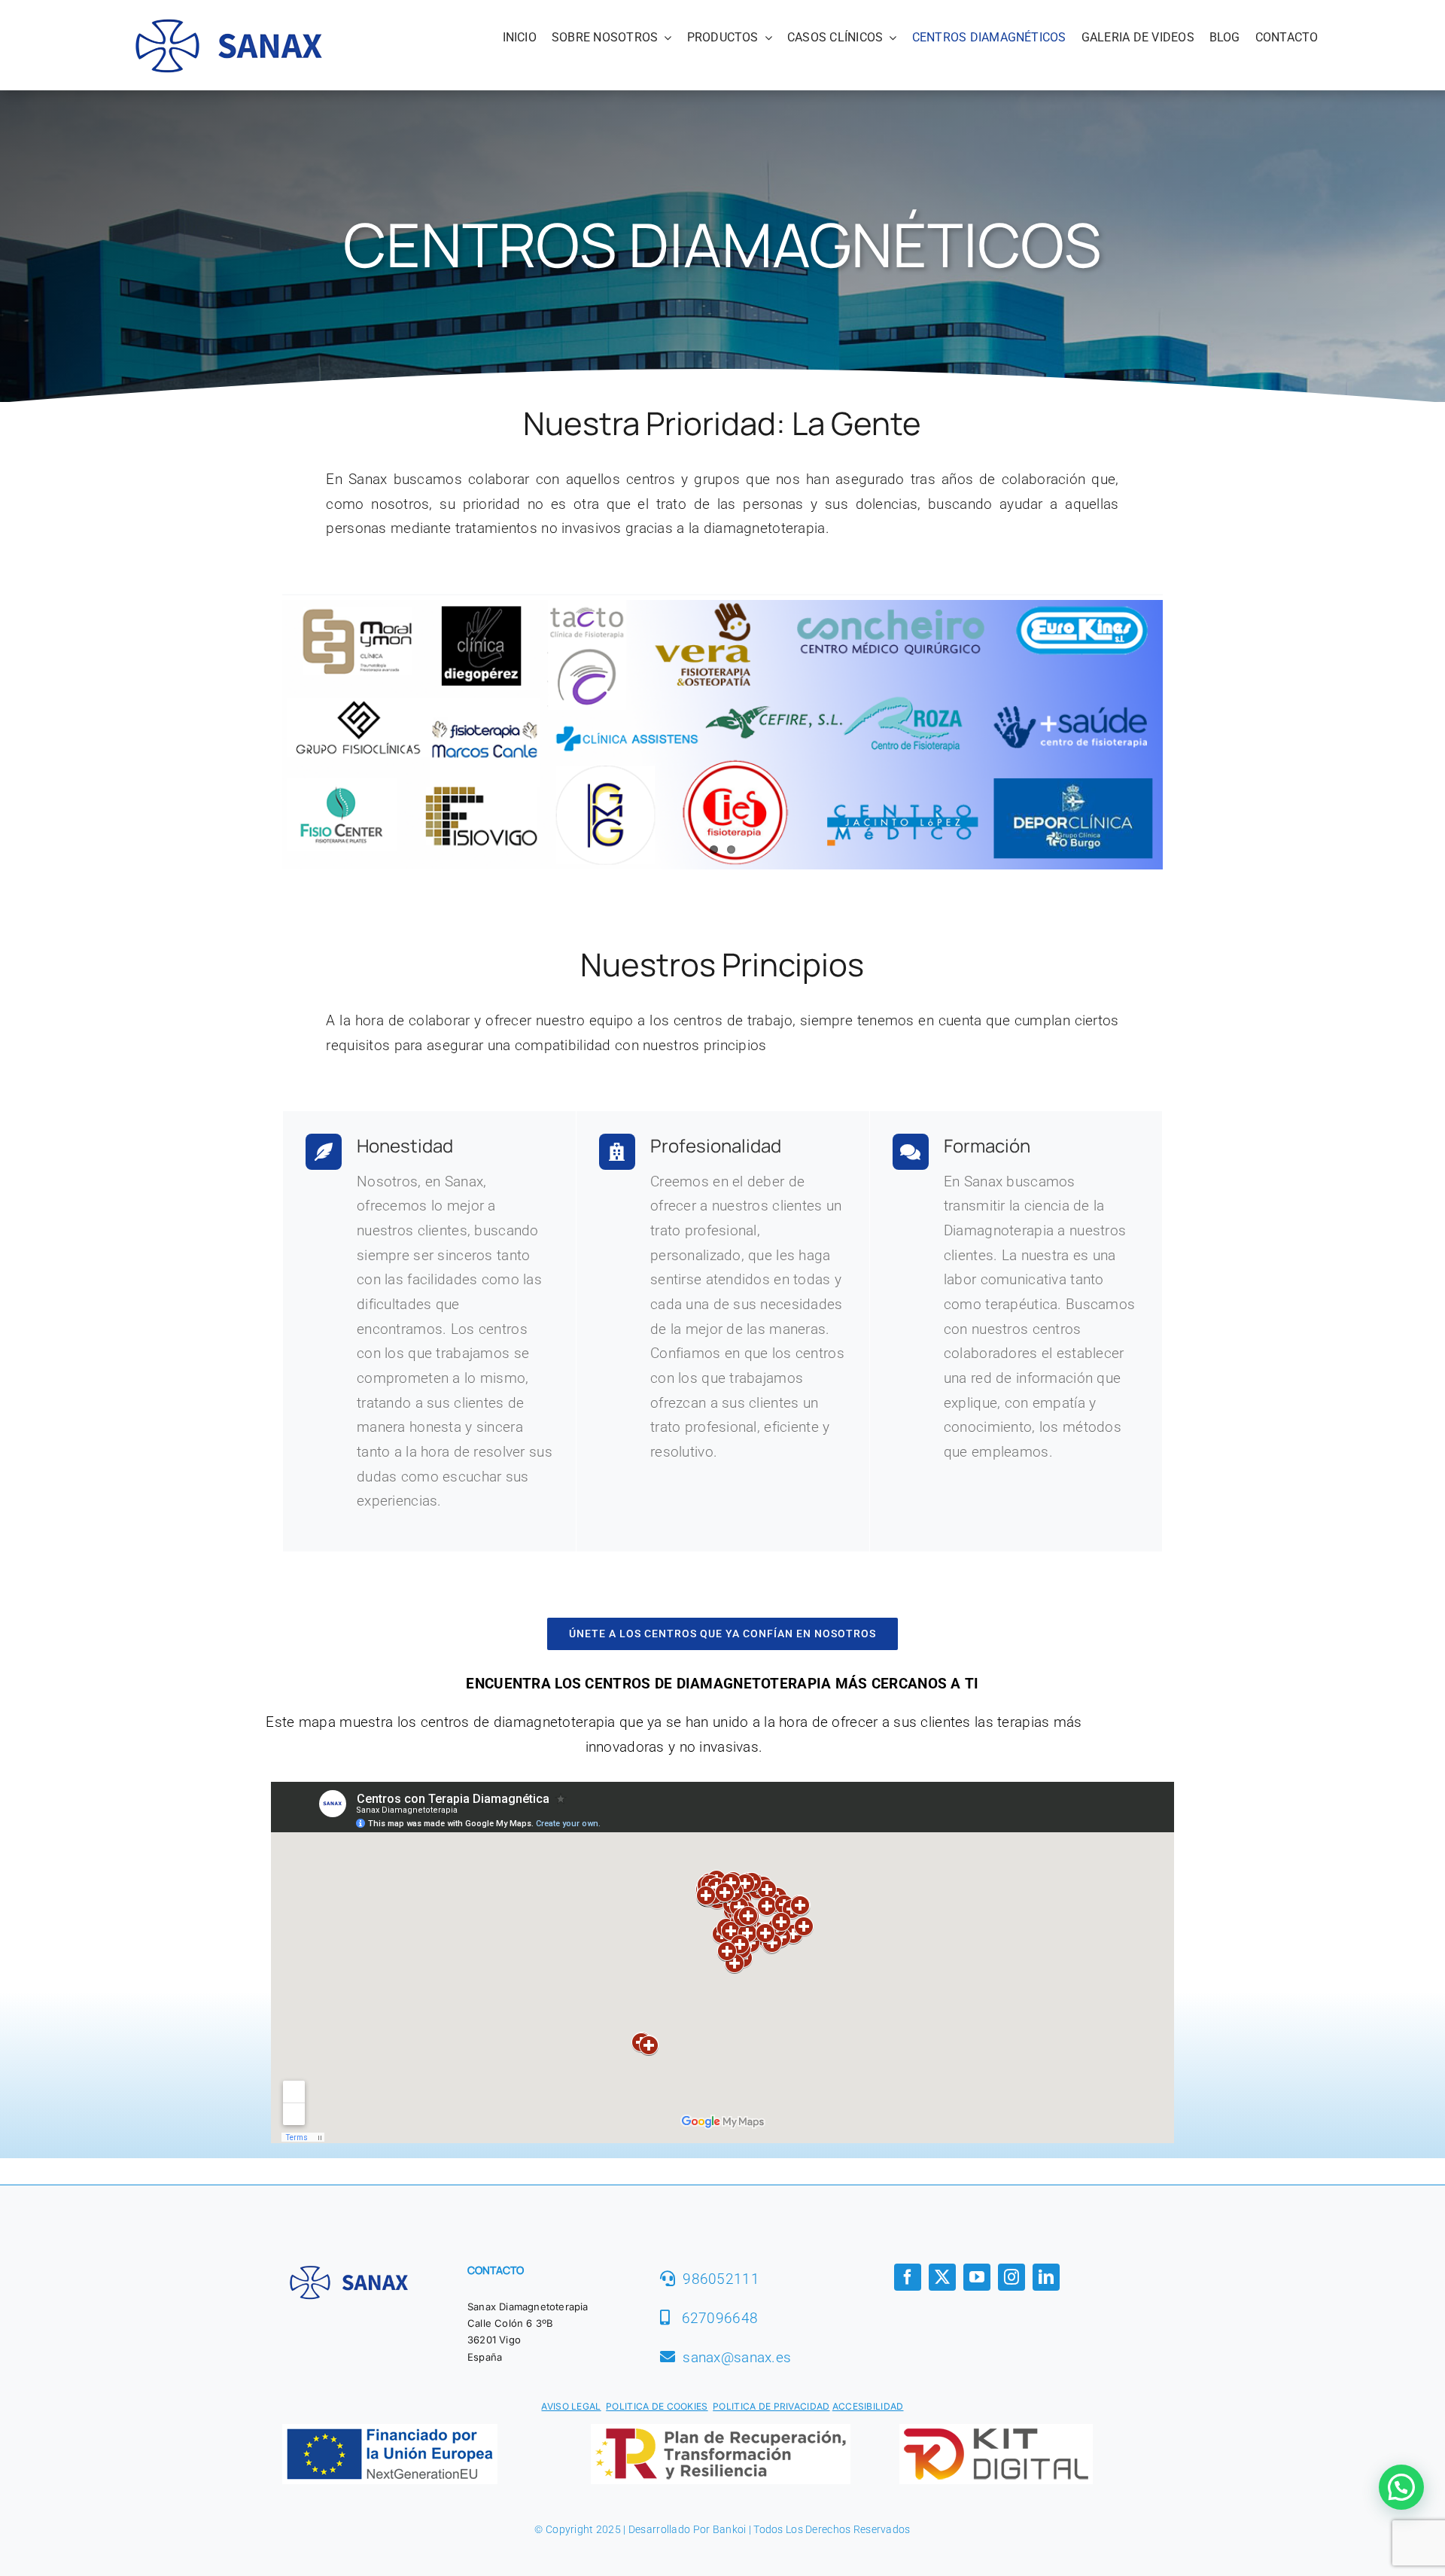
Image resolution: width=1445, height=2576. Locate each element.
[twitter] (942, 2278)
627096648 (720, 2319)
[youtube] (977, 2278)
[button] (1401, 2487)
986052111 (721, 2280)
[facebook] (908, 2278)
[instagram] (1011, 2278)
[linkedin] (1046, 2278)
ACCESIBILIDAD (868, 2407)
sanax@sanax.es (737, 2357)
